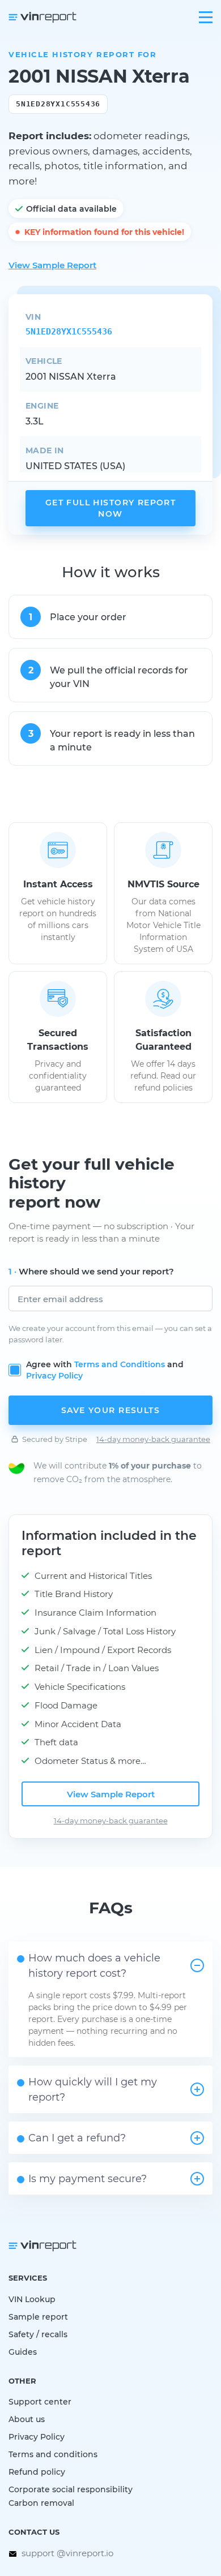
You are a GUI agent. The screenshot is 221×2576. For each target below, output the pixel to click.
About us (27, 2419)
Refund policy (37, 2472)
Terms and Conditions (120, 1364)
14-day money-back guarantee (153, 1439)
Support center (40, 2401)
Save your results (110, 1410)
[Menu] (206, 17)
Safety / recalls (38, 2334)
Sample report (38, 2317)
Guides (23, 2352)
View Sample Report (52, 265)
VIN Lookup (32, 2299)
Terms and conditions (53, 2454)
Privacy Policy (54, 1375)
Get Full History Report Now (110, 508)
